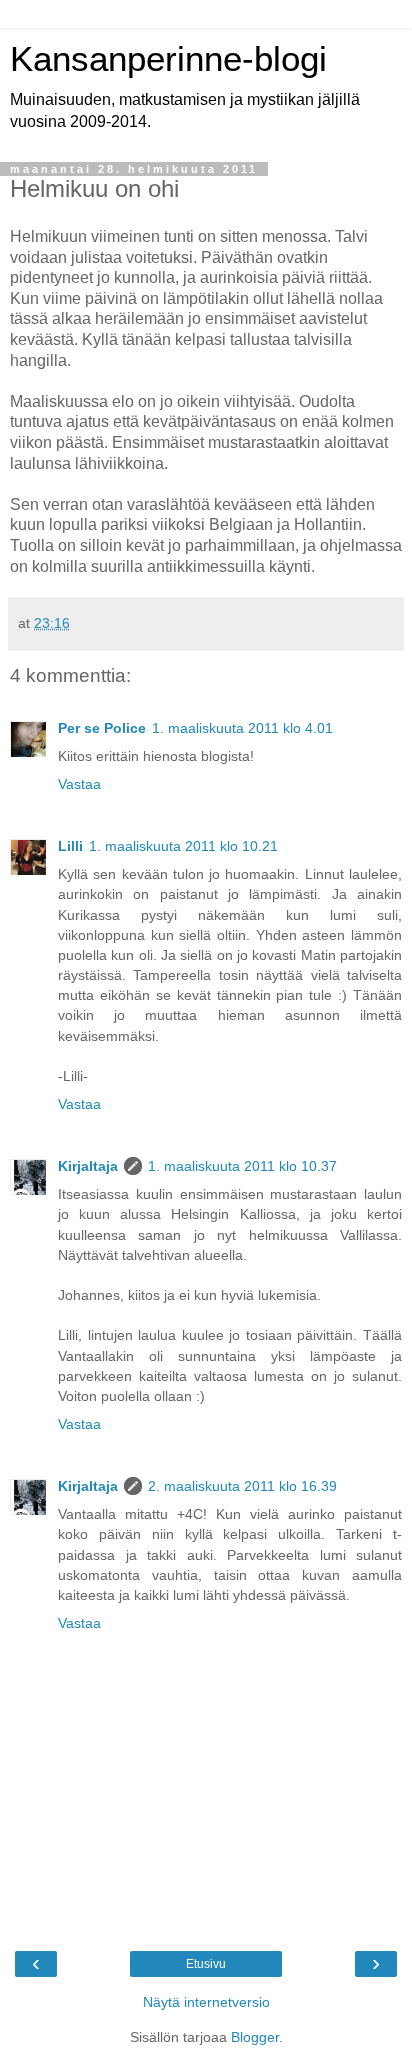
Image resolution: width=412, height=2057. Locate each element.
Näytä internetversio (206, 2002)
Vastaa (79, 784)
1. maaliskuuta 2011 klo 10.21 (183, 846)
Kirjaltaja (88, 1166)
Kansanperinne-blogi (168, 59)
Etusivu (206, 1964)
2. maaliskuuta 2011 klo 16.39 (242, 1486)
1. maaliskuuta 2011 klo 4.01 (242, 728)
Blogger (255, 2037)
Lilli (70, 846)
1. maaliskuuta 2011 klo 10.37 (242, 1166)
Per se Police (102, 728)
